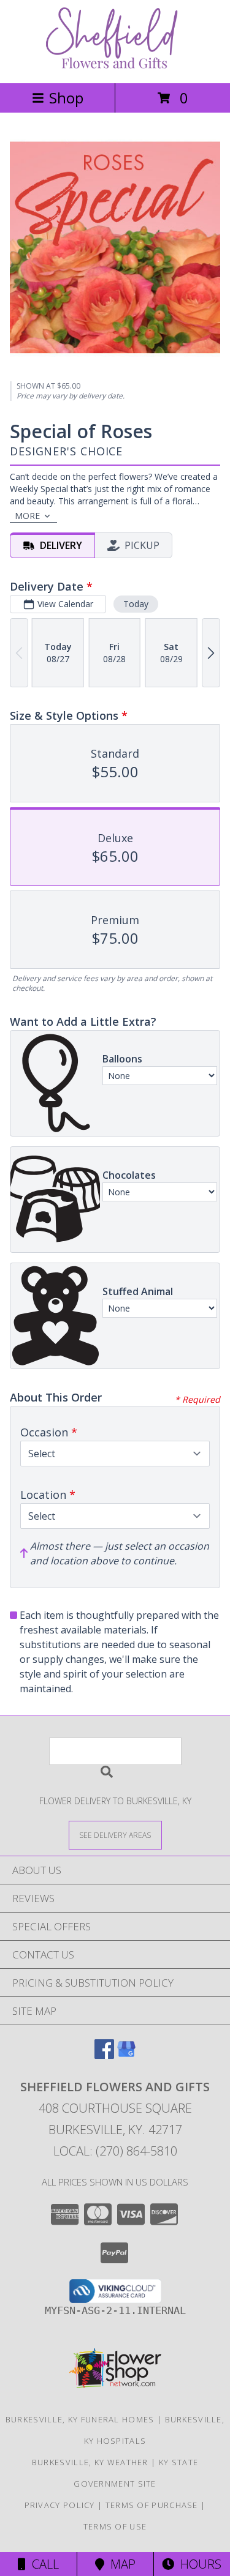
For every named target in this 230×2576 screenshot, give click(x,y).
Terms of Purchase (152, 2505)
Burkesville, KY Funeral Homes (80, 2419)
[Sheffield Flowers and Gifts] (115, 65)
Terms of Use (115, 2526)
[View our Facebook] (104, 2055)
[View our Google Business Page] (126, 2055)
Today (136, 604)
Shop (66, 98)
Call (42, 2564)
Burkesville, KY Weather (90, 2462)
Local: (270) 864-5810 (115, 2151)
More (27, 516)
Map (120, 2564)
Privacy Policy (60, 2505)
